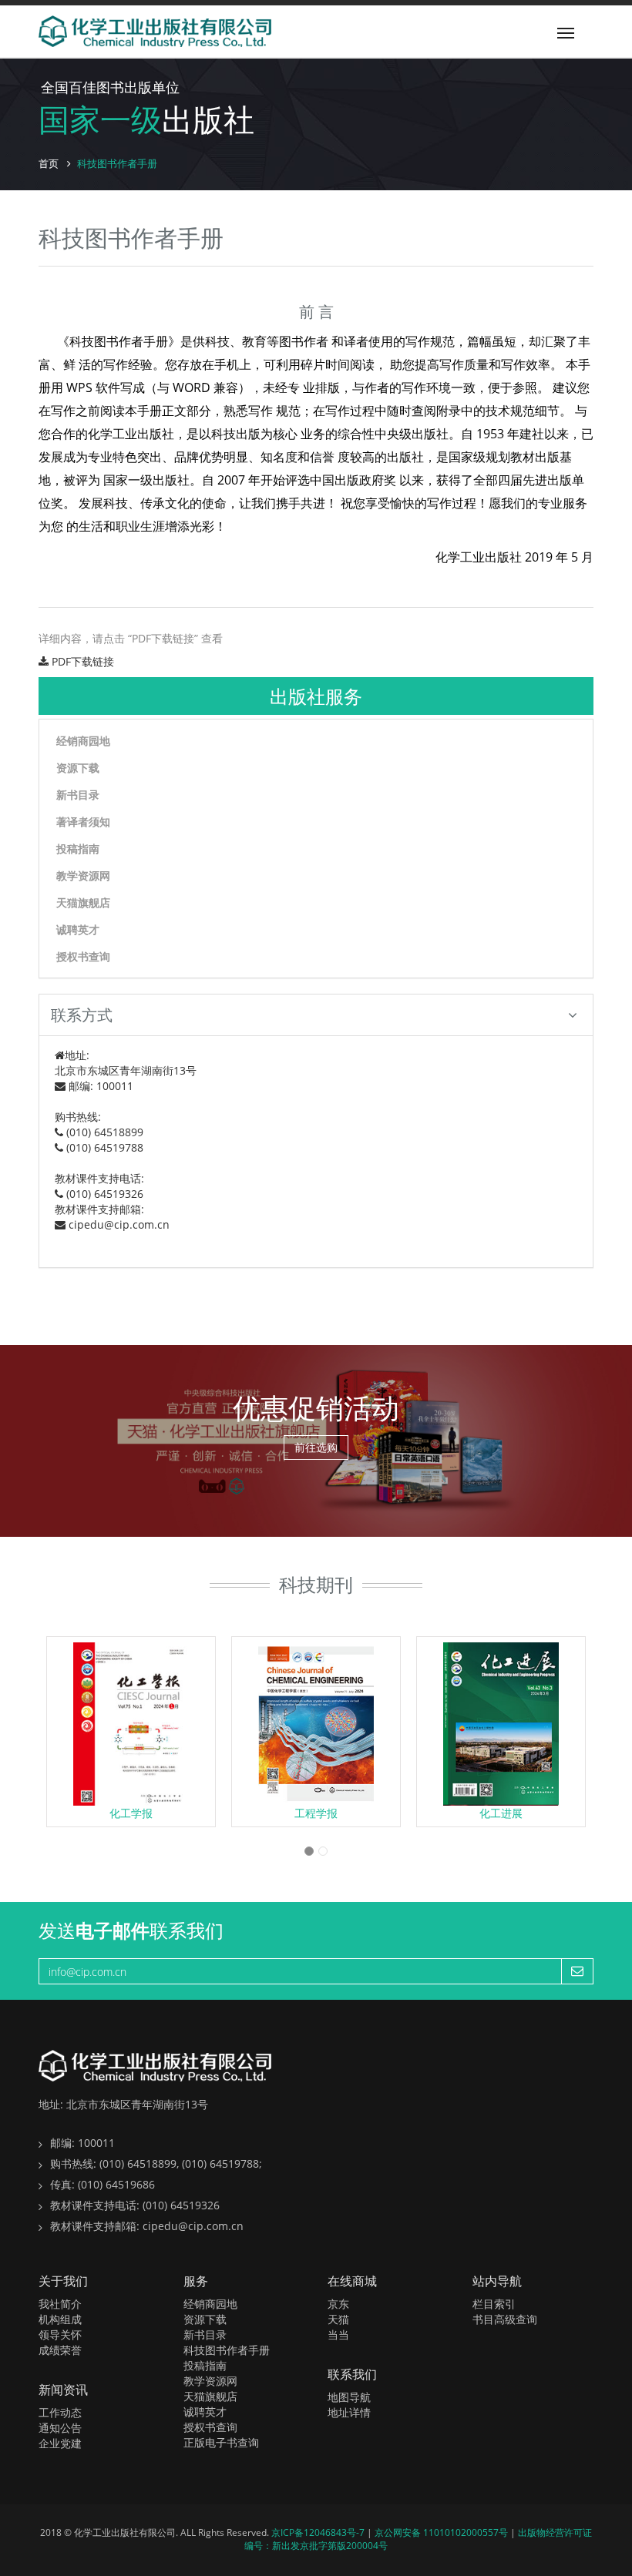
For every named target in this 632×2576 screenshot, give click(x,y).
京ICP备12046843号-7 (319, 2532)
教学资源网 (83, 875)
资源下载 (78, 768)
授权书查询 (83, 956)
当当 (338, 2334)
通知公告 (60, 2428)
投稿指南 (78, 849)
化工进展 (501, 1813)
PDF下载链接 (81, 661)
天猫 (338, 2319)
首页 (49, 163)
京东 (338, 2304)
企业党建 (60, 2443)
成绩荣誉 (60, 2350)
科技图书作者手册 (227, 2350)
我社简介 (60, 2304)
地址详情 (349, 2412)
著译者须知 (83, 822)
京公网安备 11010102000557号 (442, 2532)
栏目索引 (494, 2304)
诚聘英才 (78, 929)
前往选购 (316, 1447)
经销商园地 (83, 741)
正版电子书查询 (221, 2442)
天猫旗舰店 (83, 902)
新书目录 (78, 795)
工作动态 (60, 2412)
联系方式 (82, 1015)
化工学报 (131, 1813)
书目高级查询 (505, 2319)
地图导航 (349, 2397)
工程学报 (316, 1813)
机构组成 (60, 2319)
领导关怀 (60, 2334)
